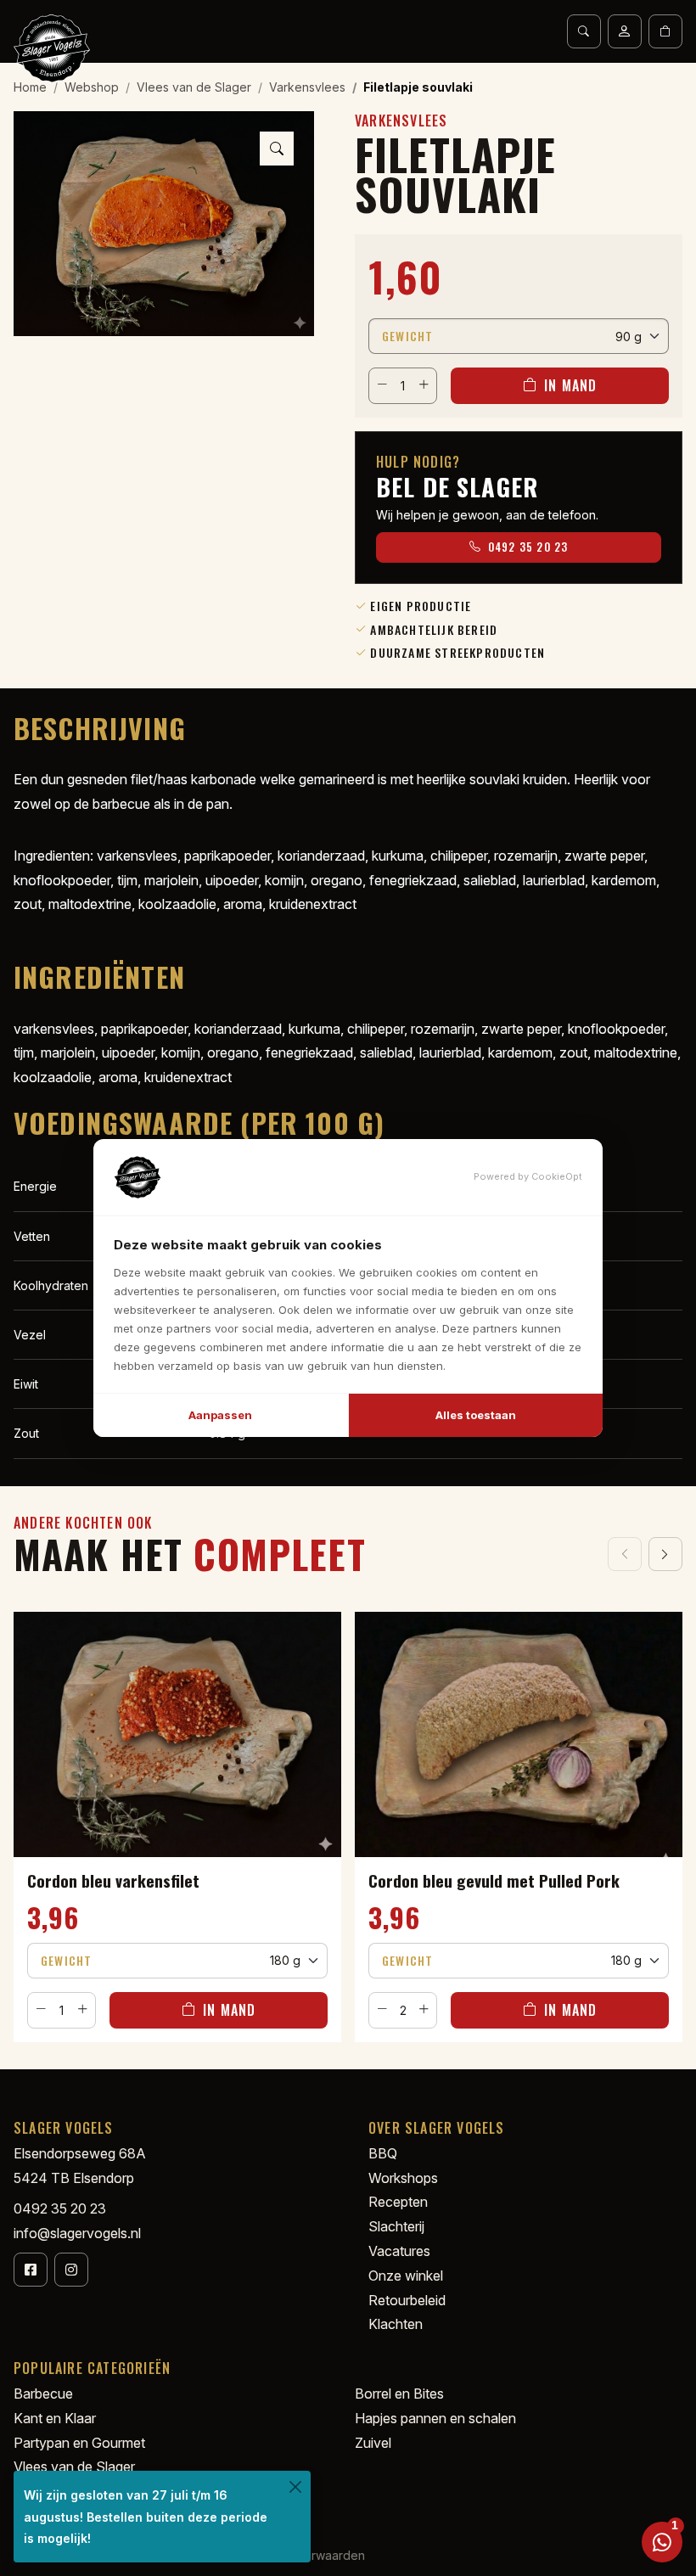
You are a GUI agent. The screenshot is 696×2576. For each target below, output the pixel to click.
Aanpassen (220, 1415)
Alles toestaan (476, 1415)
